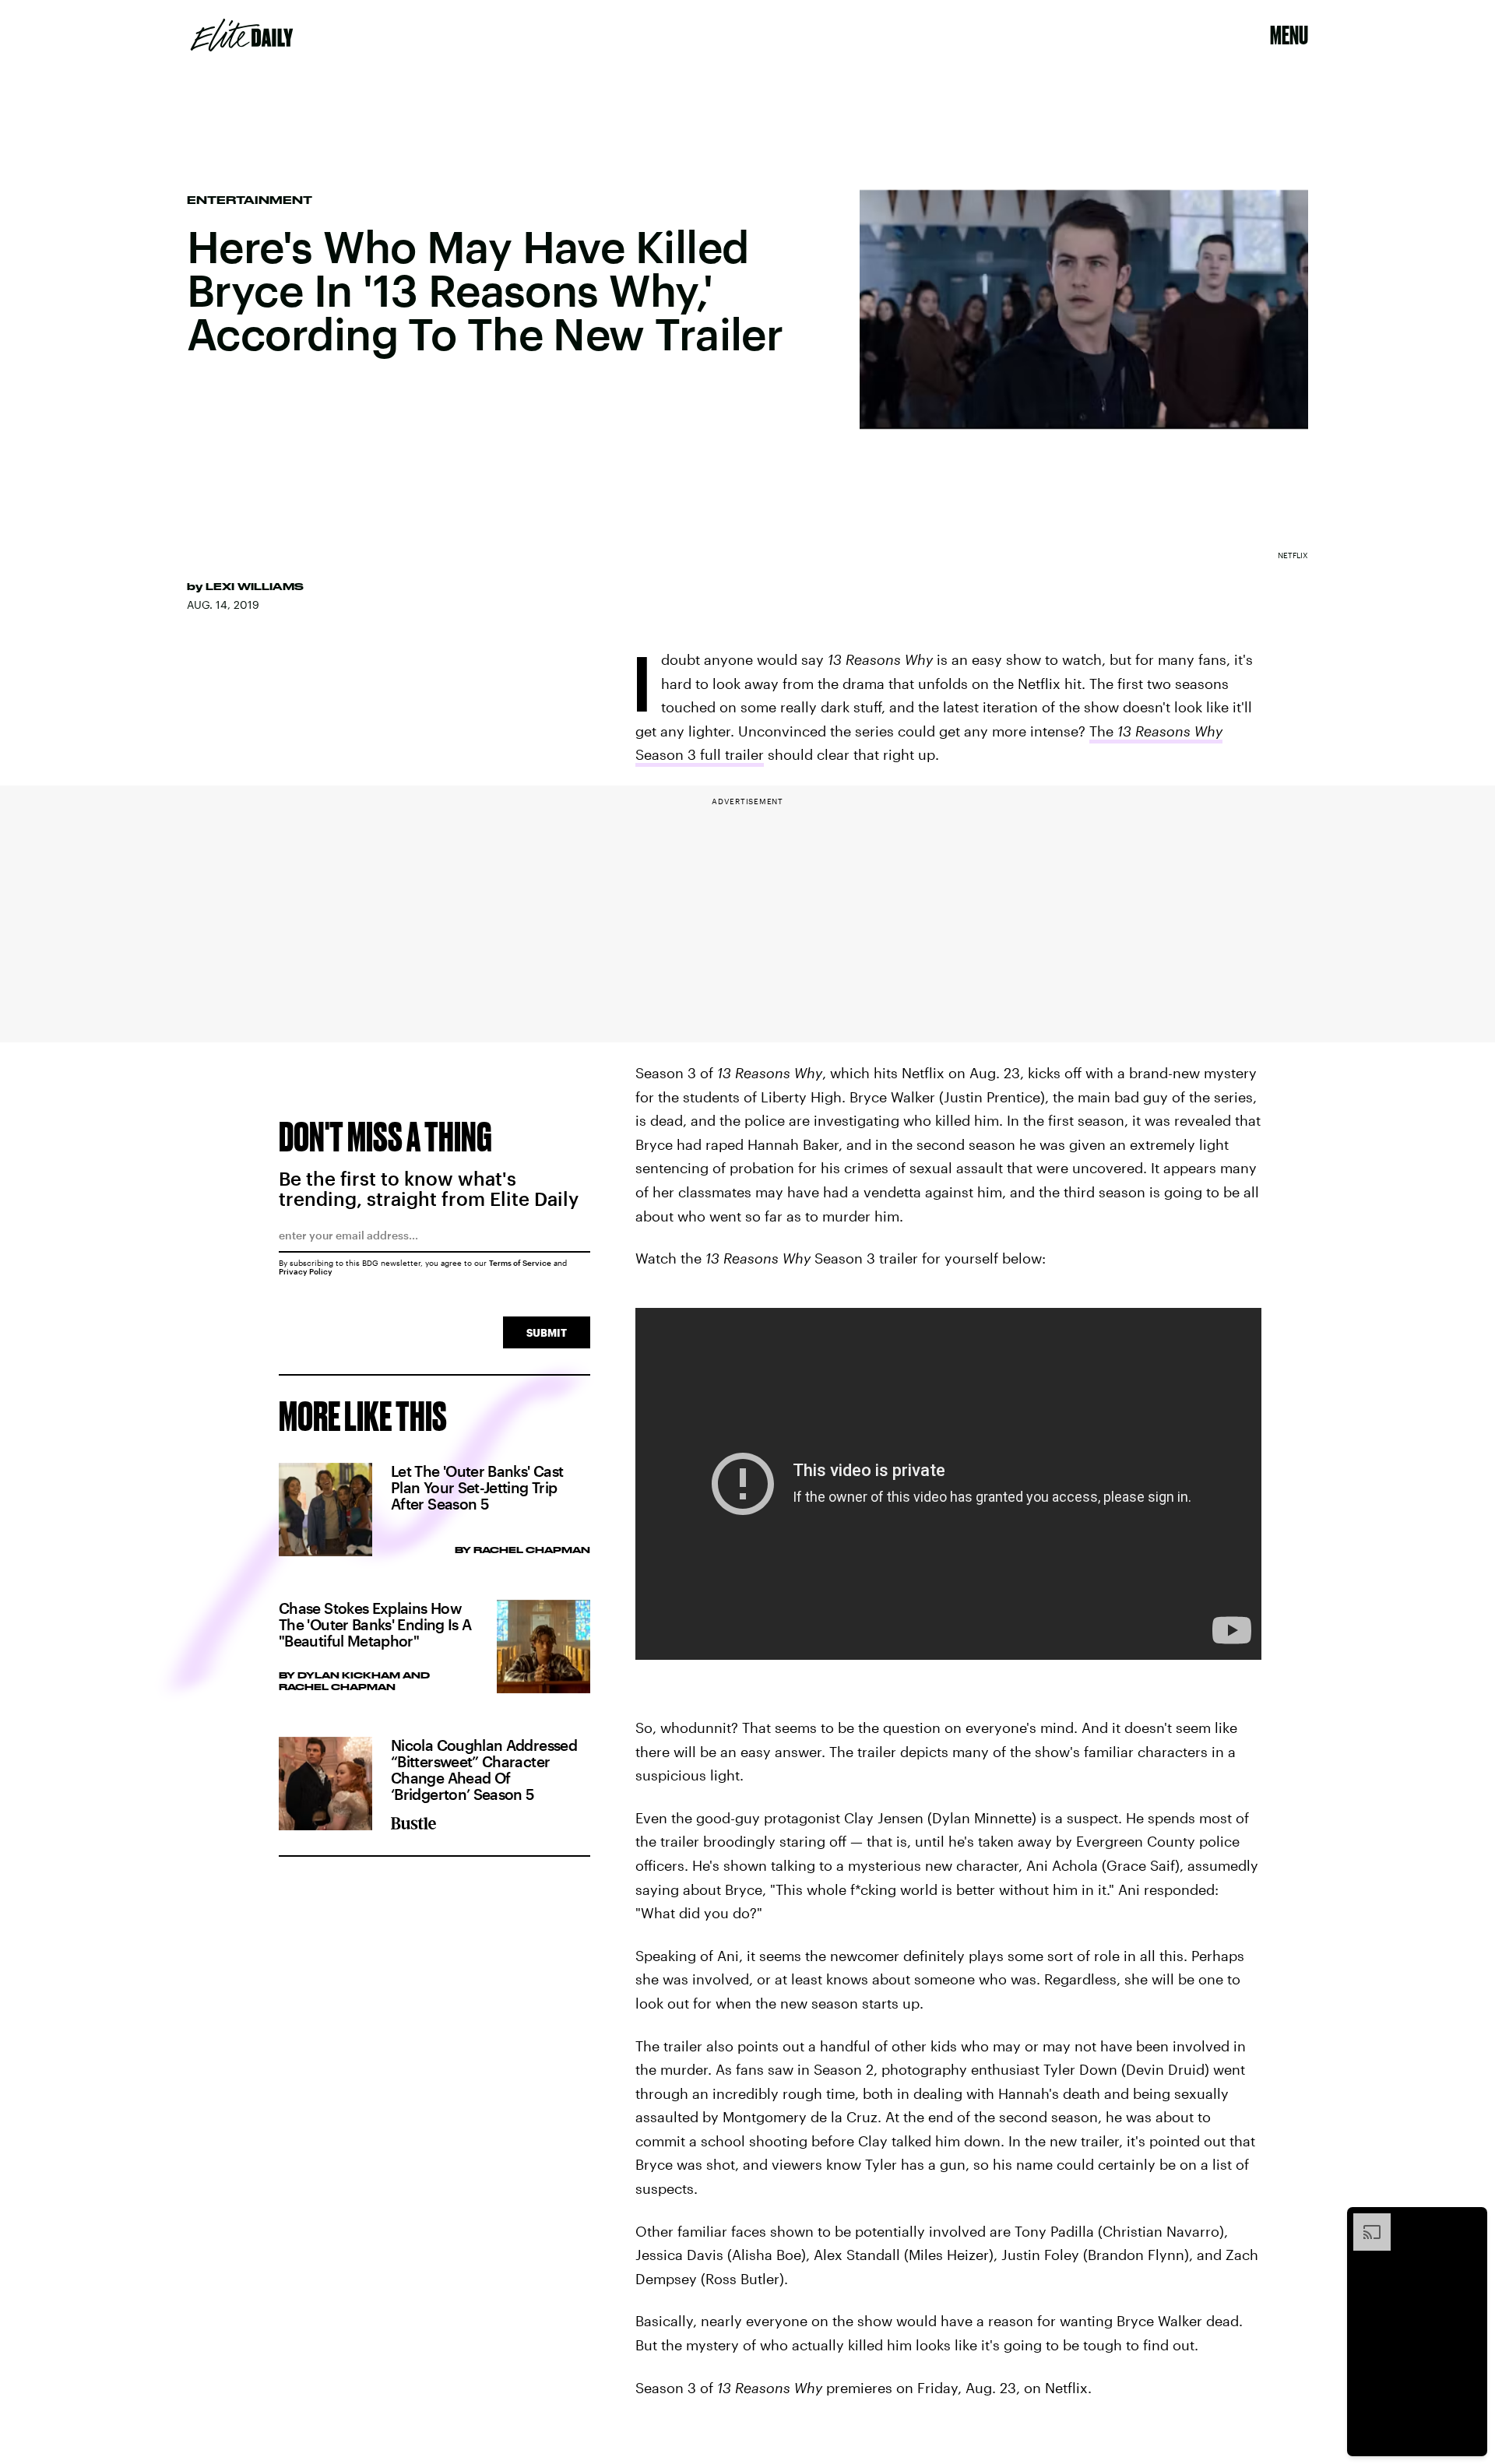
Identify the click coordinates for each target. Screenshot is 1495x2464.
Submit (547, 1332)
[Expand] (1364, 2221)
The (1103, 731)
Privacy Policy (306, 1271)
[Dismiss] (1470, 2221)
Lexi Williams (255, 586)
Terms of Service (520, 1263)
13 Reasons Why (1170, 731)
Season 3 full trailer (700, 754)
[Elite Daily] (242, 35)
